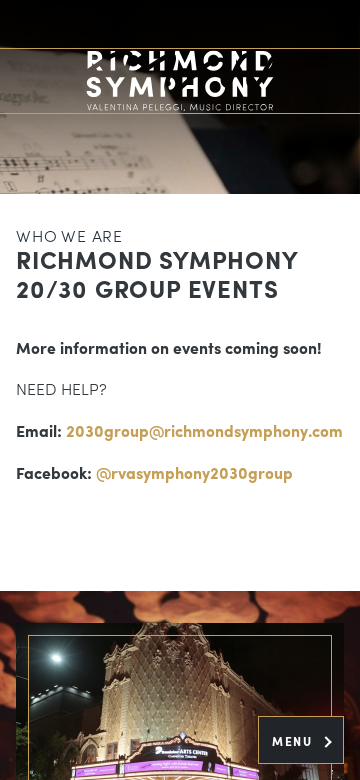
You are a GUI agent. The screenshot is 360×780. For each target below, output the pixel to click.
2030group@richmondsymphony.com (204, 430)
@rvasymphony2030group (194, 472)
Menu (294, 741)
